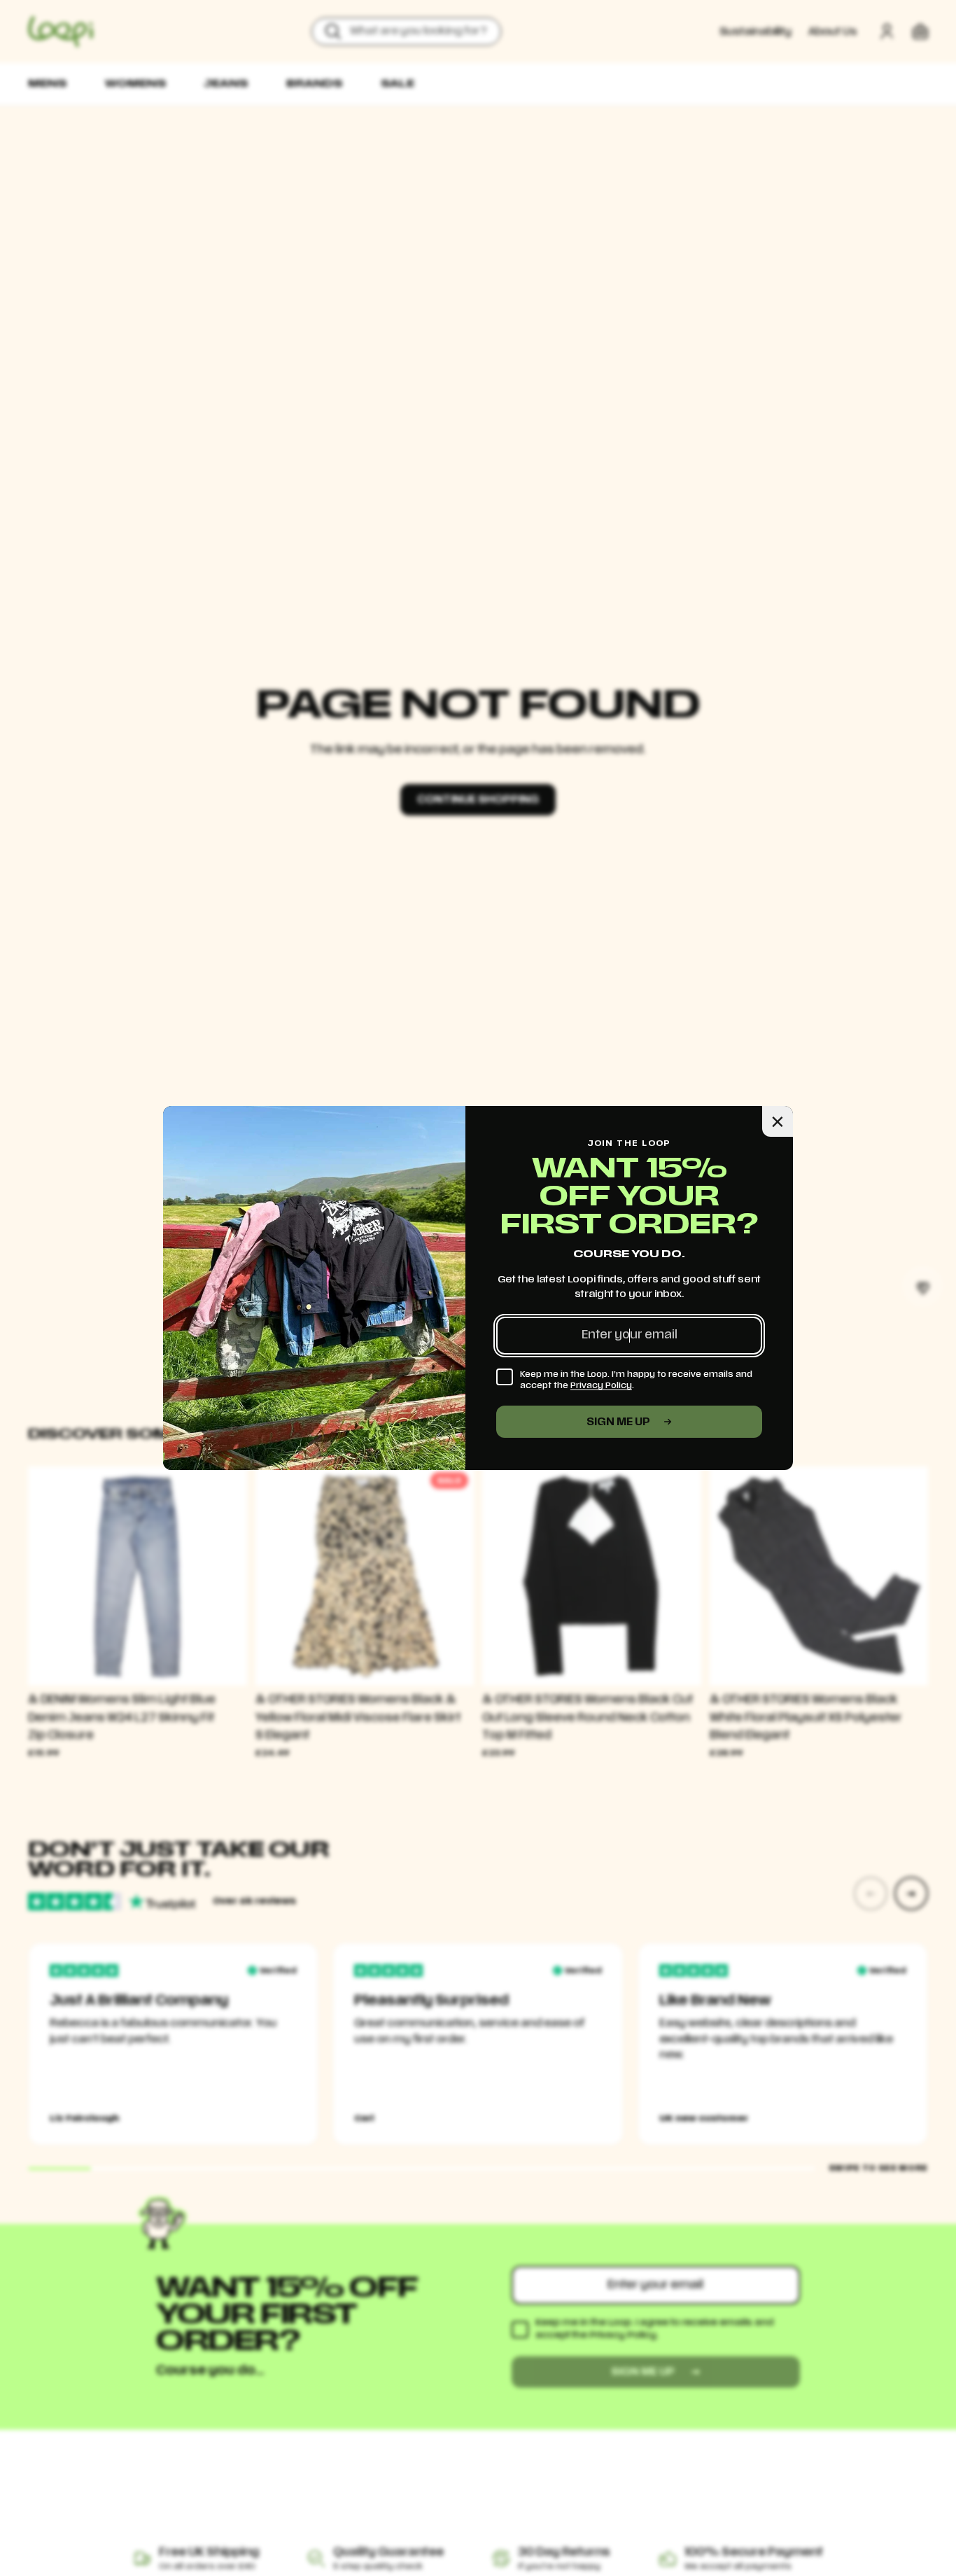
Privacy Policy (601, 1385)
